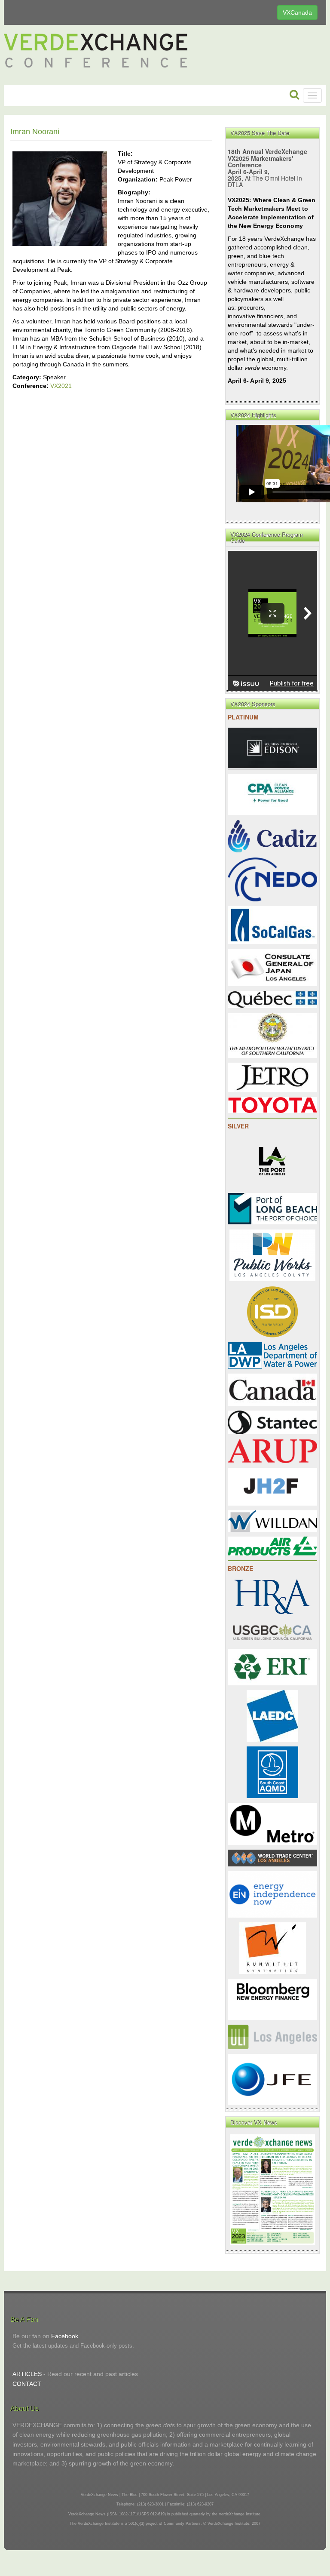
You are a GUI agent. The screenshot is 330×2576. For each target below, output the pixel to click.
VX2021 (61, 386)
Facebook (65, 2336)
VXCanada (297, 12)
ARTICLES (27, 2374)
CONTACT (27, 2384)
